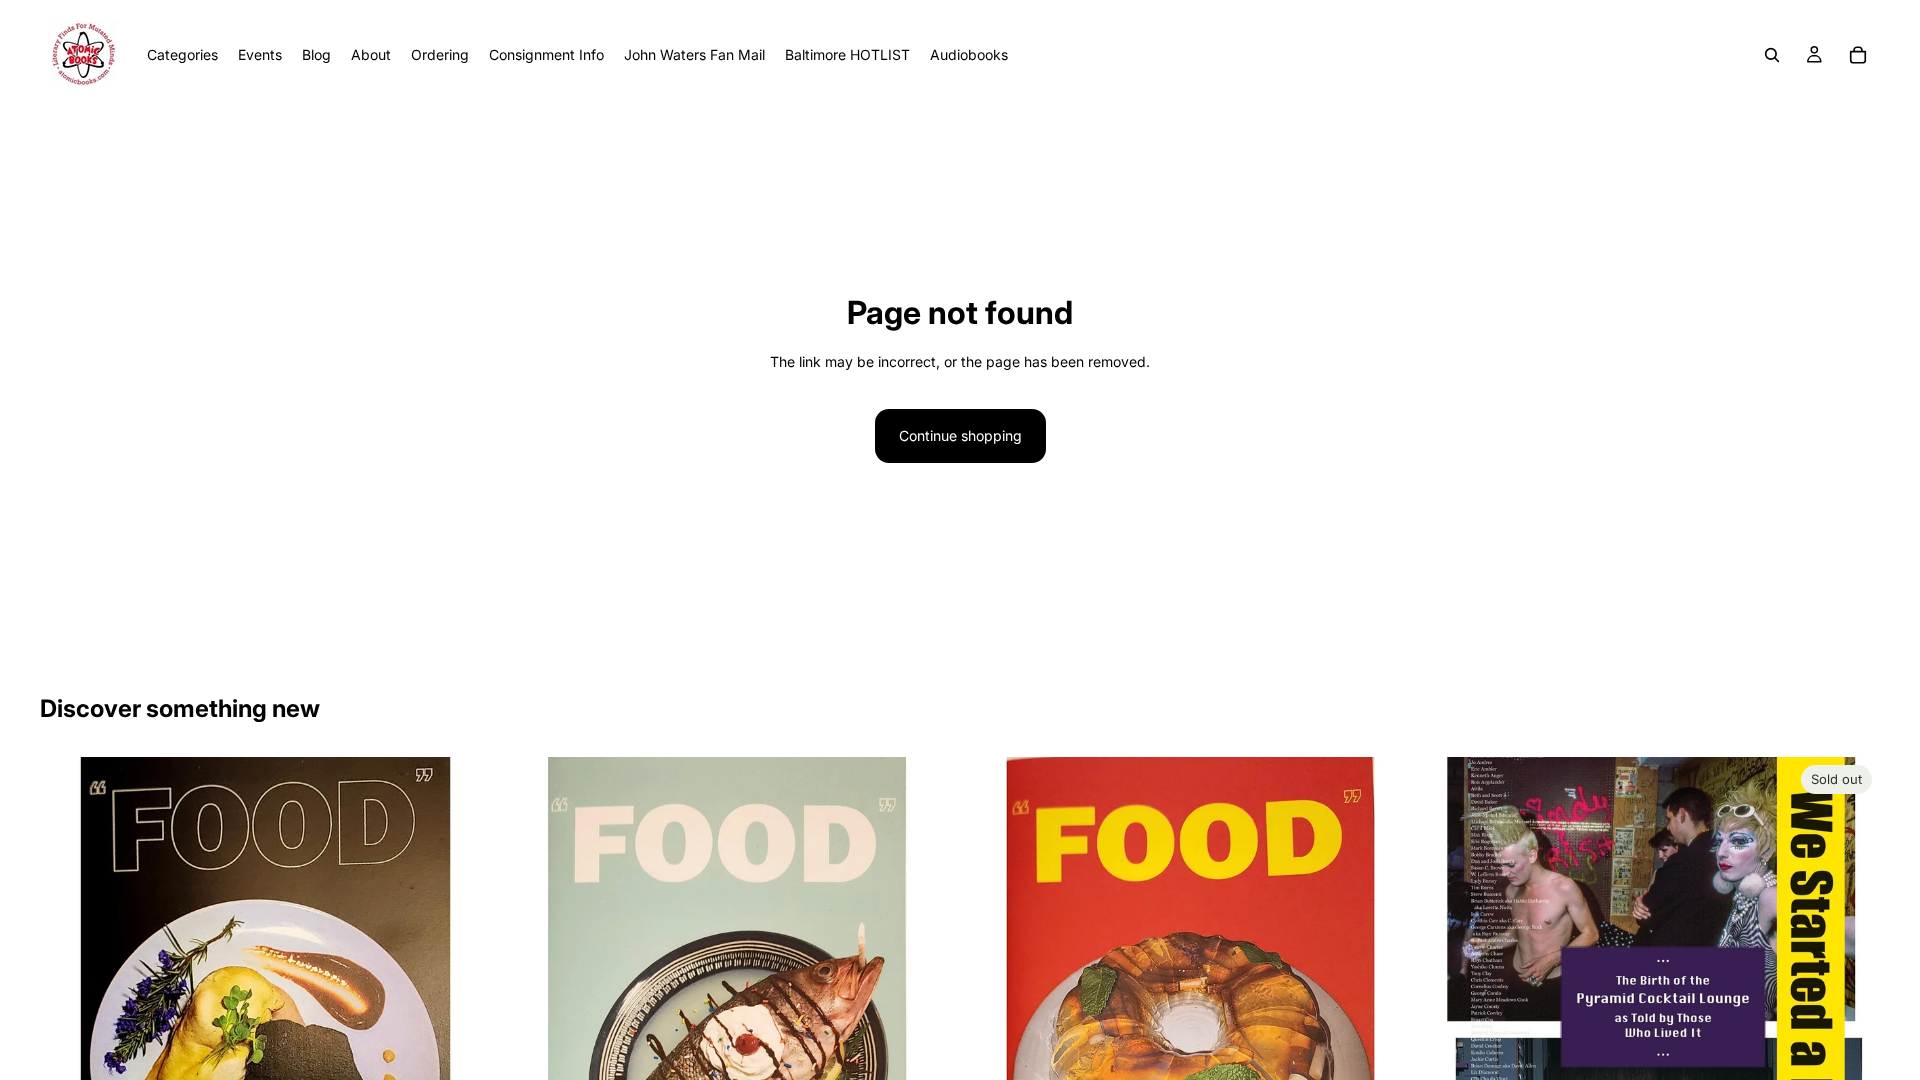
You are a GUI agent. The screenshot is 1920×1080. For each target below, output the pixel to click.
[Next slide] (1850, 1039)
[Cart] (1858, 55)
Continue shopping (960, 435)
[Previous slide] (1459, 1039)
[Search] (1772, 55)
